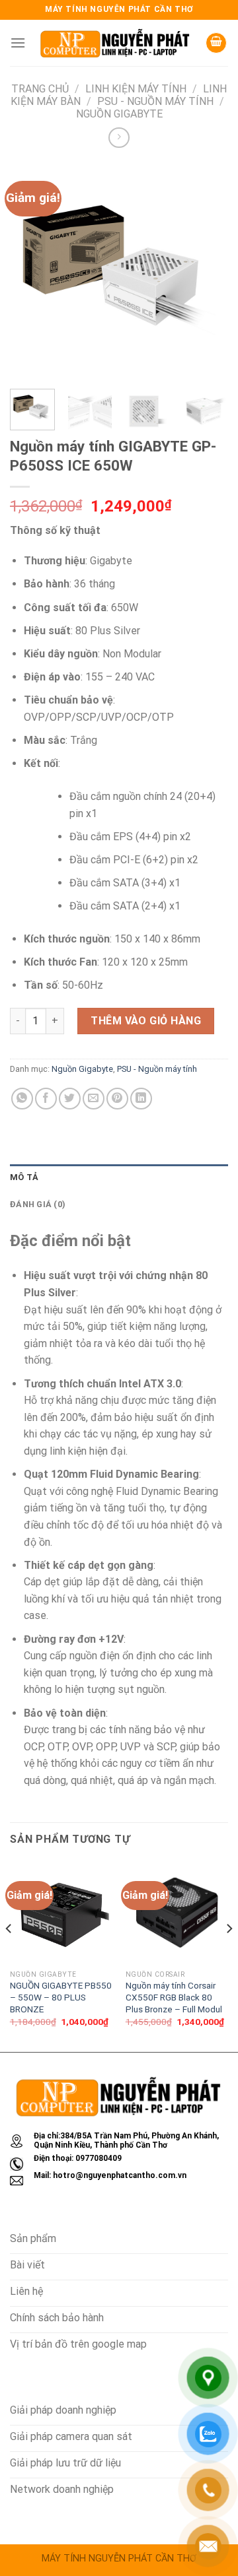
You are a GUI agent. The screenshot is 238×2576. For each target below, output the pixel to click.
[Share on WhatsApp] (22, 1099)
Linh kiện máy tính (136, 89)
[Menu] (18, 43)
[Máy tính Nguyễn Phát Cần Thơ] (115, 43)
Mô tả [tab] (24, 1177)
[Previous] (31, 270)
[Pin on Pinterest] (117, 1099)
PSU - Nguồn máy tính (155, 101)
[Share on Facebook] (46, 1099)
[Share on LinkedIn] (141, 1099)
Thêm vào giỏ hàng (146, 1021)
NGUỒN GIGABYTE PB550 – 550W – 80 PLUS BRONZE (61, 1997)
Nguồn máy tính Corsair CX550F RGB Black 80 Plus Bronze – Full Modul (174, 1997)
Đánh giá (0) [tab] (38, 1204)
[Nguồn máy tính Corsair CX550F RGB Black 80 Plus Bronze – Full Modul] (177, 1912)
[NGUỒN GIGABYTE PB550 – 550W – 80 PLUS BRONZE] (61, 1912)
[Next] (207, 270)
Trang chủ (40, 89)
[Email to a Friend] (94, 1099)
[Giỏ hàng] (216, 43)
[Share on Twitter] (70, 1099)
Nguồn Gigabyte (119, 114)
